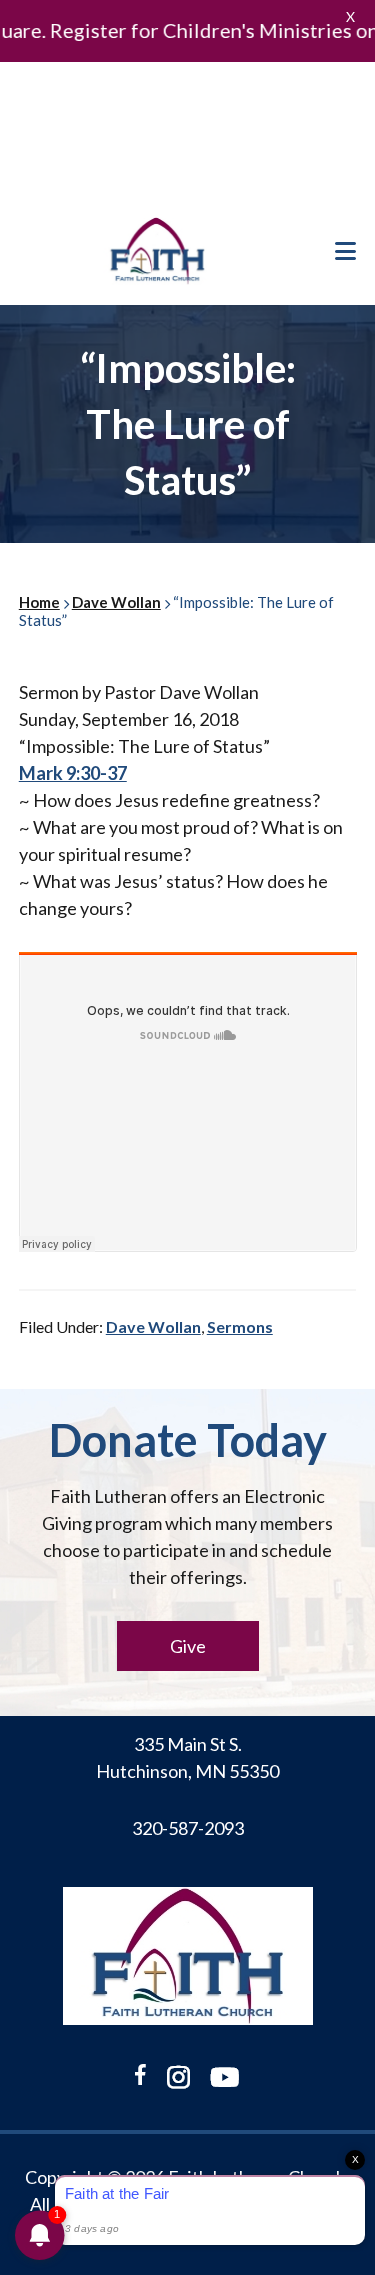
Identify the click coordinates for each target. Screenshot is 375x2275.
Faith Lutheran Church (157, 251)
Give (188, 1646)
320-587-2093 (188, 1828)
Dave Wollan (153, 1326)
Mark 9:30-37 (73, 773)
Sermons (240, 1326)
